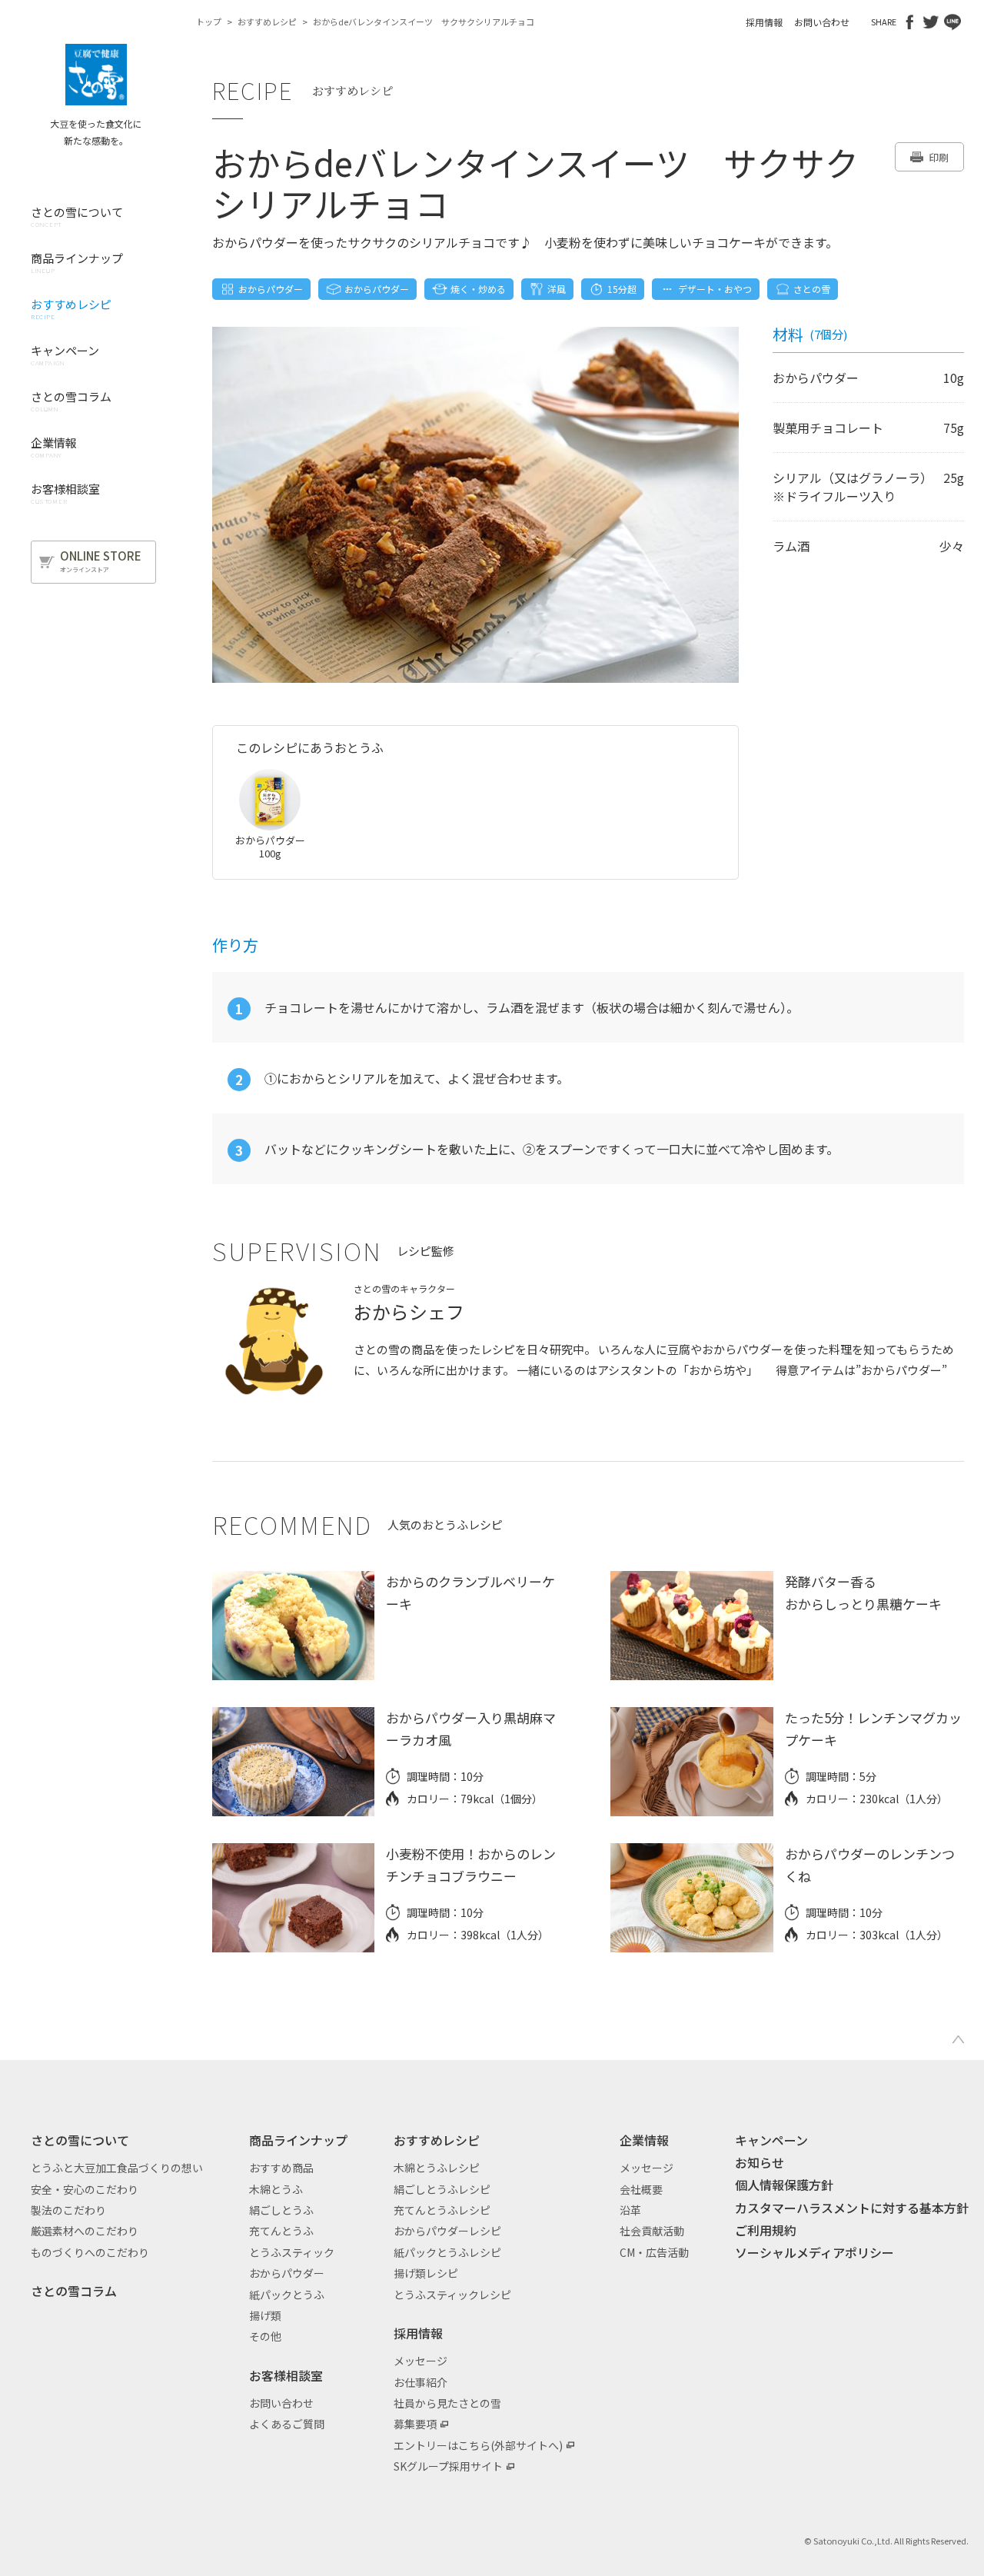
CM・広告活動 (654, 2252)
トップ (209, 22)
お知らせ (760, 2162)
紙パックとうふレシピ (447, 2252)
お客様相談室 (286, 2375)
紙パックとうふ (287, 2295)
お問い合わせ (822, 22)
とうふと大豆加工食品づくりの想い (117, 2168)
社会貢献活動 (652, 2231)
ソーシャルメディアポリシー (814, 2252)
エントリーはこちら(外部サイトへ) (478, 2445)
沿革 (630, 2210)
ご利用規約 (766, 2230)
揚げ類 (265, 2315)
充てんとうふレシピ (442, 2210)
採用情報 (764, 22)
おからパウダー (287, 2273)
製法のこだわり (68, 2210)
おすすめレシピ (267, 22)
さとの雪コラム (74, 2291)
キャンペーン (771, 2140)
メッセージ (421, 2361)
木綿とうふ (276, 2189)
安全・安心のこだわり (85, 2189)
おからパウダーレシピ (447, 2231)
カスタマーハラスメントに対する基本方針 (852, 2208)
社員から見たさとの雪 (447, 2403)
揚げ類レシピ (426, 2273)
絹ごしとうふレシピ (442, 2189)
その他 (265, 2336)
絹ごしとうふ (281, 2210)
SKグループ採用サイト (448, 2466)
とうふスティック (292, 2252)
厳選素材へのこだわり (85, 2231)
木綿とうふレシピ (437, 2168)
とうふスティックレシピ (452, 2295)
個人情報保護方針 (784, 2185)
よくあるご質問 (287, 2424)
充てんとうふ (281, 2231)
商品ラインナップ (298, 2140)
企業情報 (644, 2140)
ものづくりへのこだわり (90, 2252)
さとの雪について (80, 2140)
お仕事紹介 (421, 2382)
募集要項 (415, 2424)
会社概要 (641, 2189)
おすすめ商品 (281, 2168)
